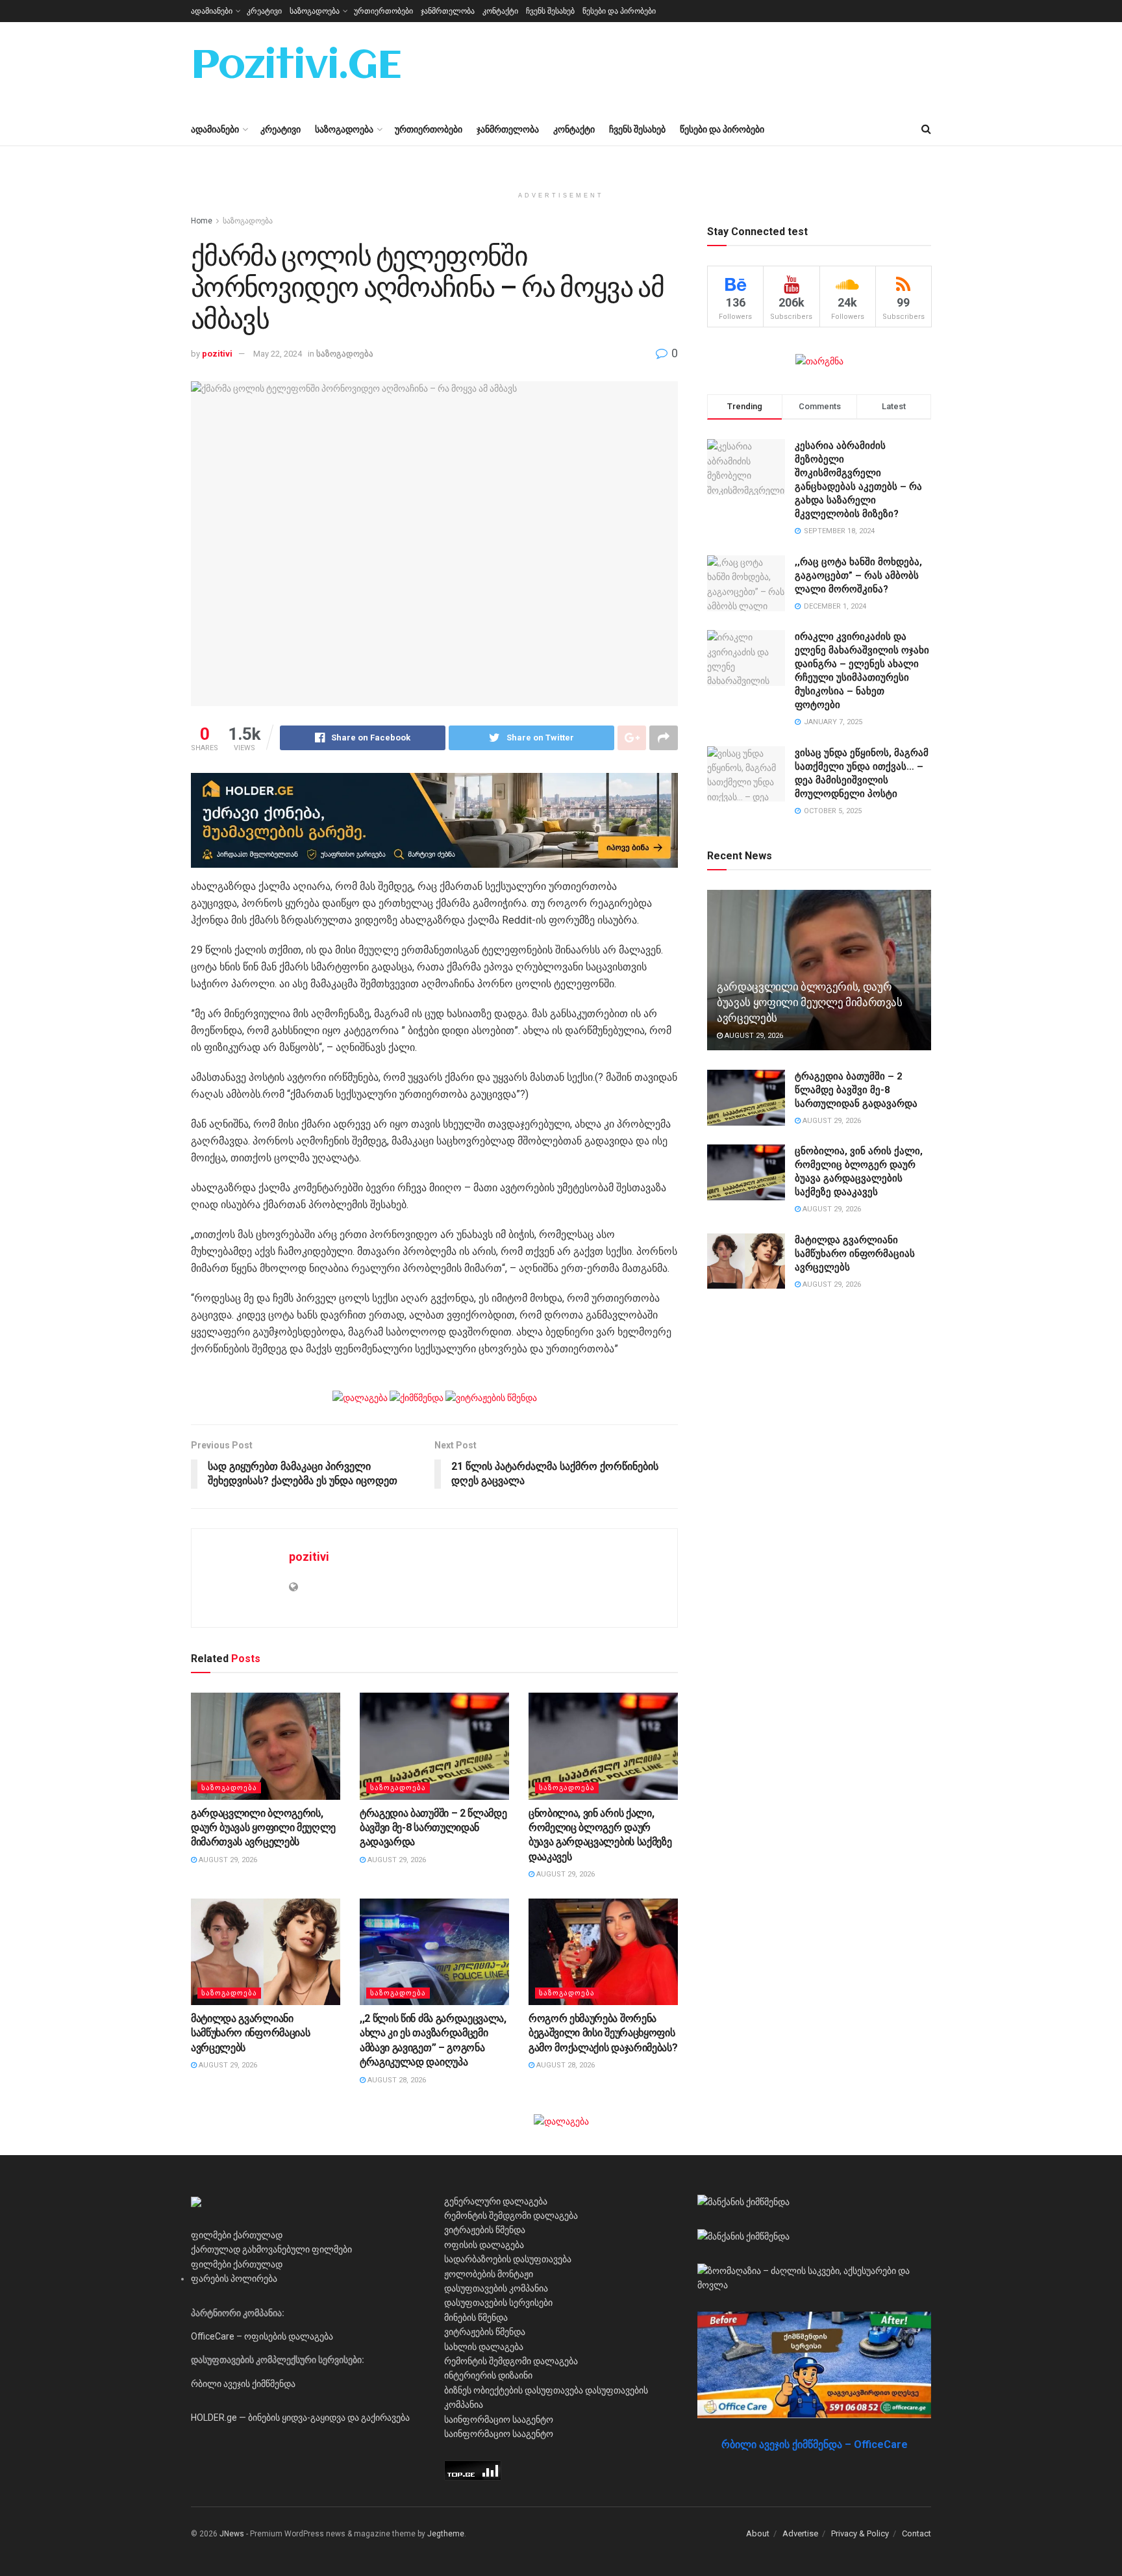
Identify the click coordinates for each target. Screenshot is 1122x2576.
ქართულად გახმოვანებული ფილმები (271, 2249)
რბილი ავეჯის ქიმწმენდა (243, 2384)
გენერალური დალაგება (496, 2201)
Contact (916, 2533)
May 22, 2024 (278, 354)
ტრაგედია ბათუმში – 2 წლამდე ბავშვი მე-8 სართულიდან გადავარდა (433, 1828)
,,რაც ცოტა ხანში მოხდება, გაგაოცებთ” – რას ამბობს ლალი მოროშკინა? (858, 575)
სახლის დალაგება (484, 2347)
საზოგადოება (315, 11)
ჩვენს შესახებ (550, 11)
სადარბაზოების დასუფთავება (508, 2259)
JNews (232, 2534)
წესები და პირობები (619, 11)
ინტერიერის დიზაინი (488, 2375)
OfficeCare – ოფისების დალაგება (262, 2336)
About (758, 2533)
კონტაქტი (500, 11)
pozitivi (217, 354)
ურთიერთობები (383, 11)
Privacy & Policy (860, 2533)
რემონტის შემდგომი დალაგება (511, 2216)
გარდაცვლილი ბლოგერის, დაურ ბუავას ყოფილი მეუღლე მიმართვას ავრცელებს (263, 1828)
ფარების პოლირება (234, 2279)
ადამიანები (212, 11)
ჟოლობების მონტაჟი (489, 2274)
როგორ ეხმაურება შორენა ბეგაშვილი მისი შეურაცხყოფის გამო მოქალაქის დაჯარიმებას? (603, 2033)
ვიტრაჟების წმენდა (485, 2230)
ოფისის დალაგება (484, 2245)
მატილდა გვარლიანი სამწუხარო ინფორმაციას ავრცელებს (250, 2033)
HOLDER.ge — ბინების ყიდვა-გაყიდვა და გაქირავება (300, 2418)
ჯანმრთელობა (448, 11)
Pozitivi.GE (296, 68)
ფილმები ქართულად (237, 2235)
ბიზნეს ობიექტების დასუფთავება (514, 2390)
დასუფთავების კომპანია (496, 2288)
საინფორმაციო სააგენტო (499, 2419)
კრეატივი (264, 11)
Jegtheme (446, 2534)
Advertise (800, 2533)
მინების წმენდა (476, 2317)
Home (202, 221)
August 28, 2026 (396, 2080)
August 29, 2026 (227, 1860)
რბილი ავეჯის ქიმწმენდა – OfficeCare (815, 2444)
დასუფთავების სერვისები (498, 2303)
